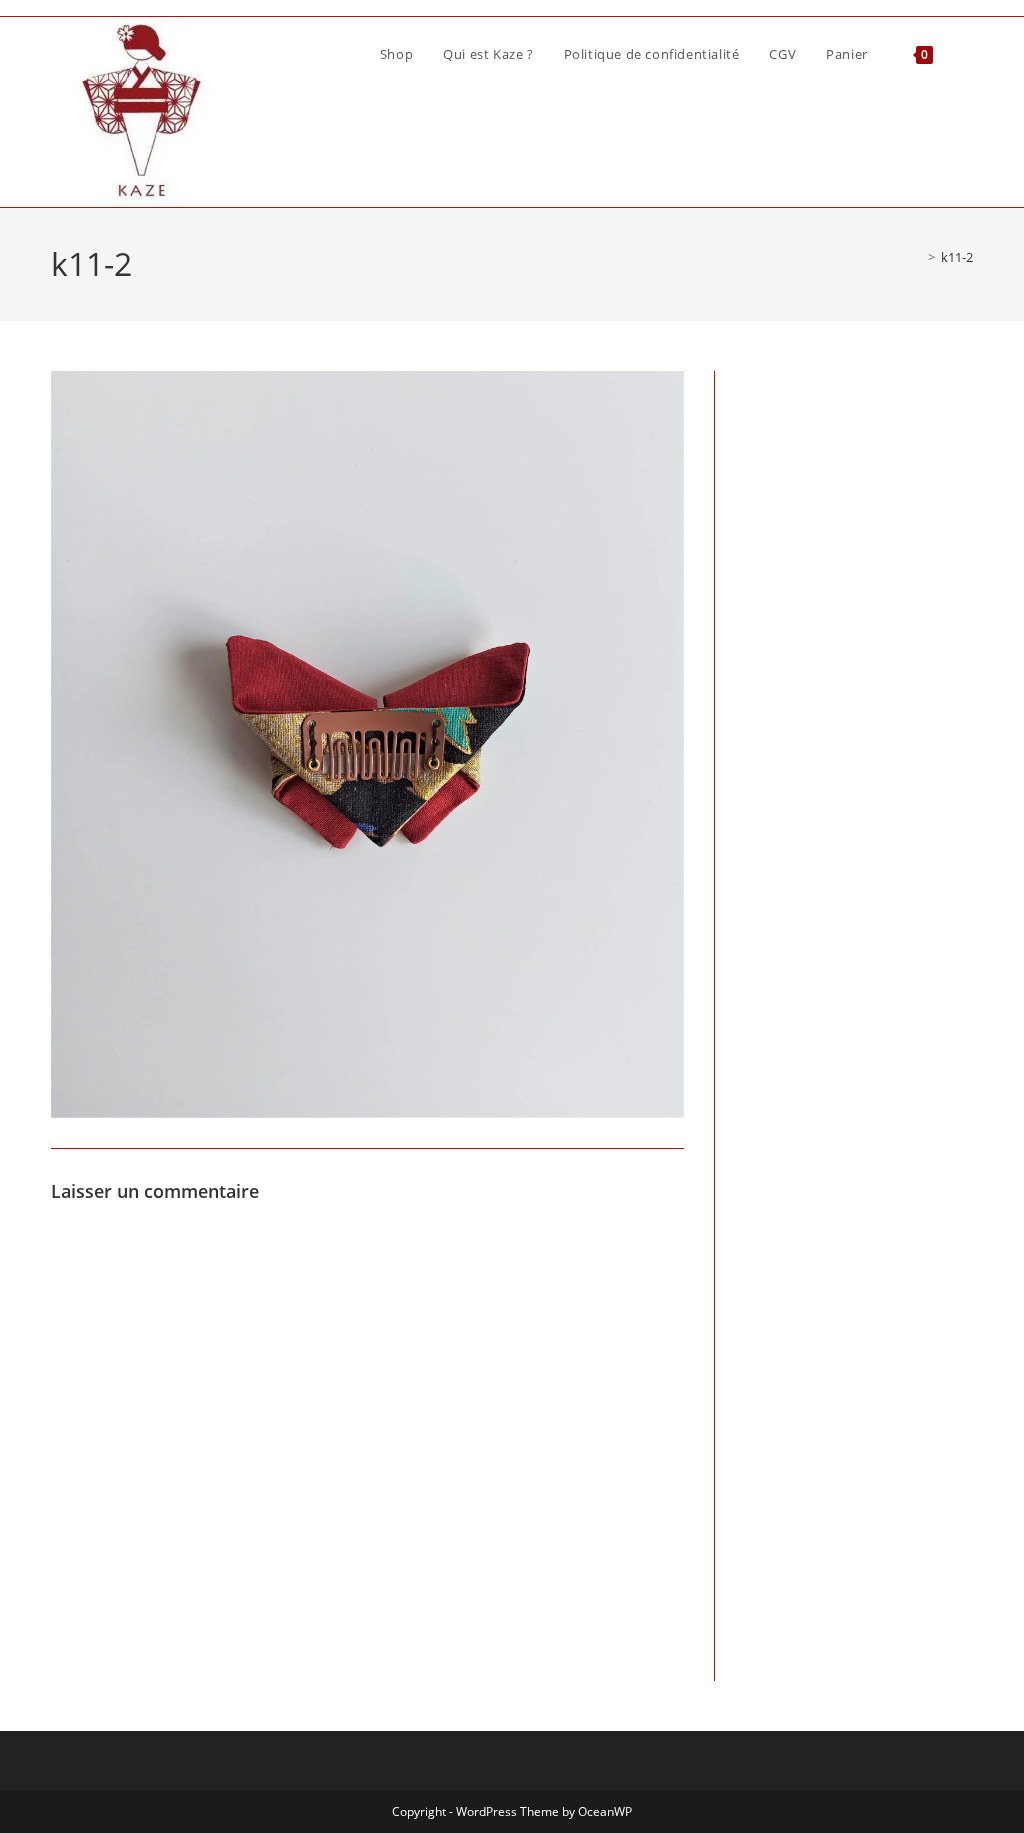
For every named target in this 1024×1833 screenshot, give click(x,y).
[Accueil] (917, 257)
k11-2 (957, 257)
